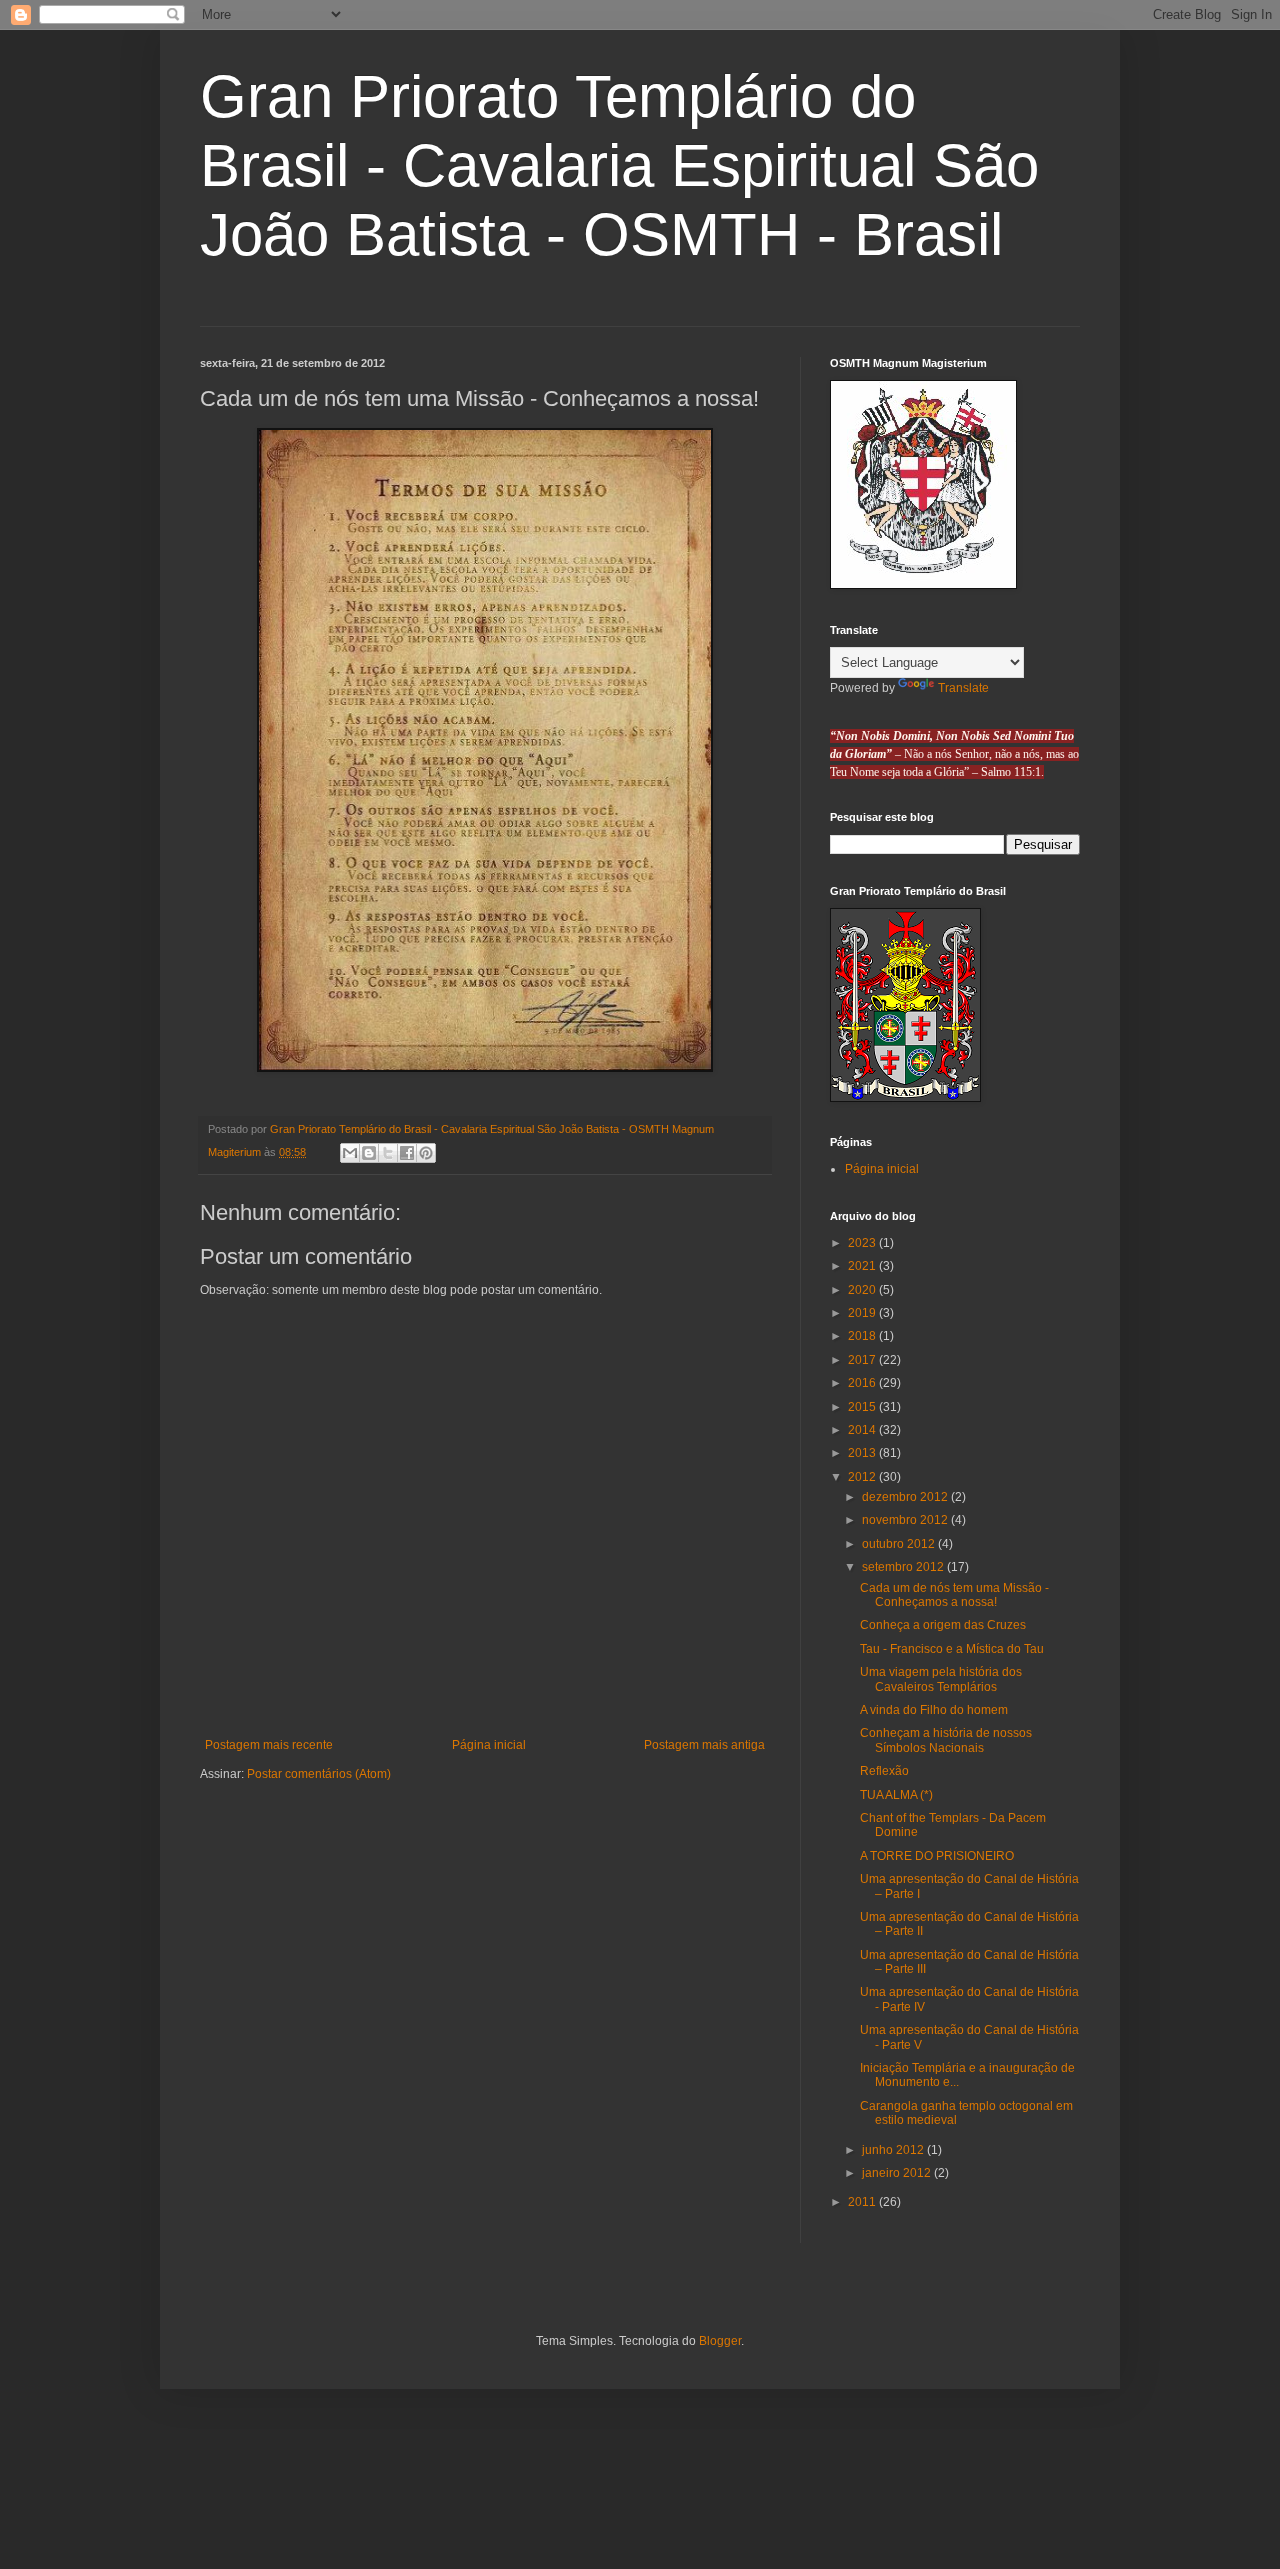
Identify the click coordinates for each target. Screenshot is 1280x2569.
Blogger (720, 2341)
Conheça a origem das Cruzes (943, 1625)
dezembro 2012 (906, 1497)
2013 (863, 1453)
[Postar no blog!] (369, 1153)
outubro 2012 (900, 1544)
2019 (863, 1313)
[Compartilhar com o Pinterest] (426, 1153)
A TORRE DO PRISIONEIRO (937, 1856)
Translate (963, 688)
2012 (863, 1477)
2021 (863, 1266)
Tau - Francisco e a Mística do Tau (952, 1649)
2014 (863, 1430)
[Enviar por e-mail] (350, 1153)
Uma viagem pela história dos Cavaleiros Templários (941, 1679)
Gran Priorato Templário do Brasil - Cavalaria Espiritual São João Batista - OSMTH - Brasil (619, 165)
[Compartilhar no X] (388, 1153)
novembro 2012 (906, 1520)
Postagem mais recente (269, 1745)
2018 (863, 1336)
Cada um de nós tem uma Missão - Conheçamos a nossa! (954, 1595)
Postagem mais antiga (704, 1745)
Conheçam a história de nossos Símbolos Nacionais (946, 1740)
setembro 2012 (904, 1567)
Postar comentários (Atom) (319, 1774)
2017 (863, 1360)
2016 (863, 1383)
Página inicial (489, 1745)
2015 (863, 1407)
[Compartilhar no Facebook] (407, 1153)
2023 (863, 1243)
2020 (863, 1290)
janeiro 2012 (898, 2173)
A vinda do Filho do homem (934, 1710)
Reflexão (884, 1771)
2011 (863, 2202)
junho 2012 (894, 2150)
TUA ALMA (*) (896, 1795)
